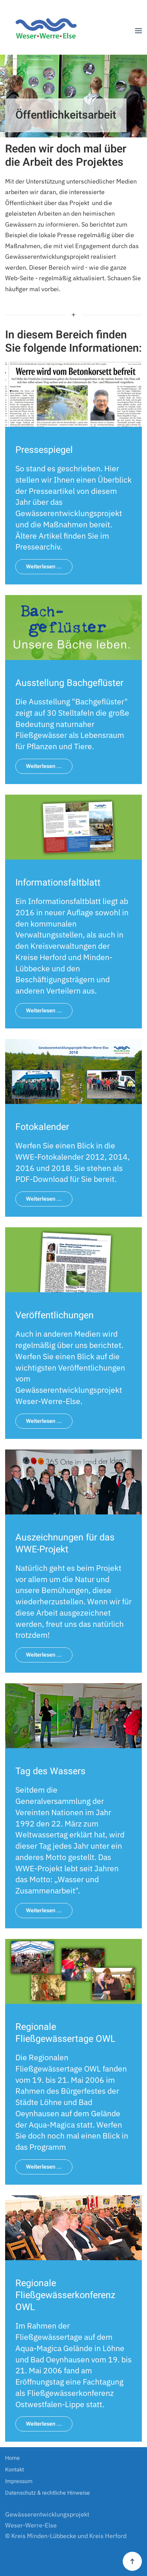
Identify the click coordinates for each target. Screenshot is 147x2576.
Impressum (19, 2481)
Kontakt (15, 2470)
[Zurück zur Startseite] (49, 31)
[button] (138, 31)
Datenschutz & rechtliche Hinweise (48, 2493)
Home (12, 2458)
